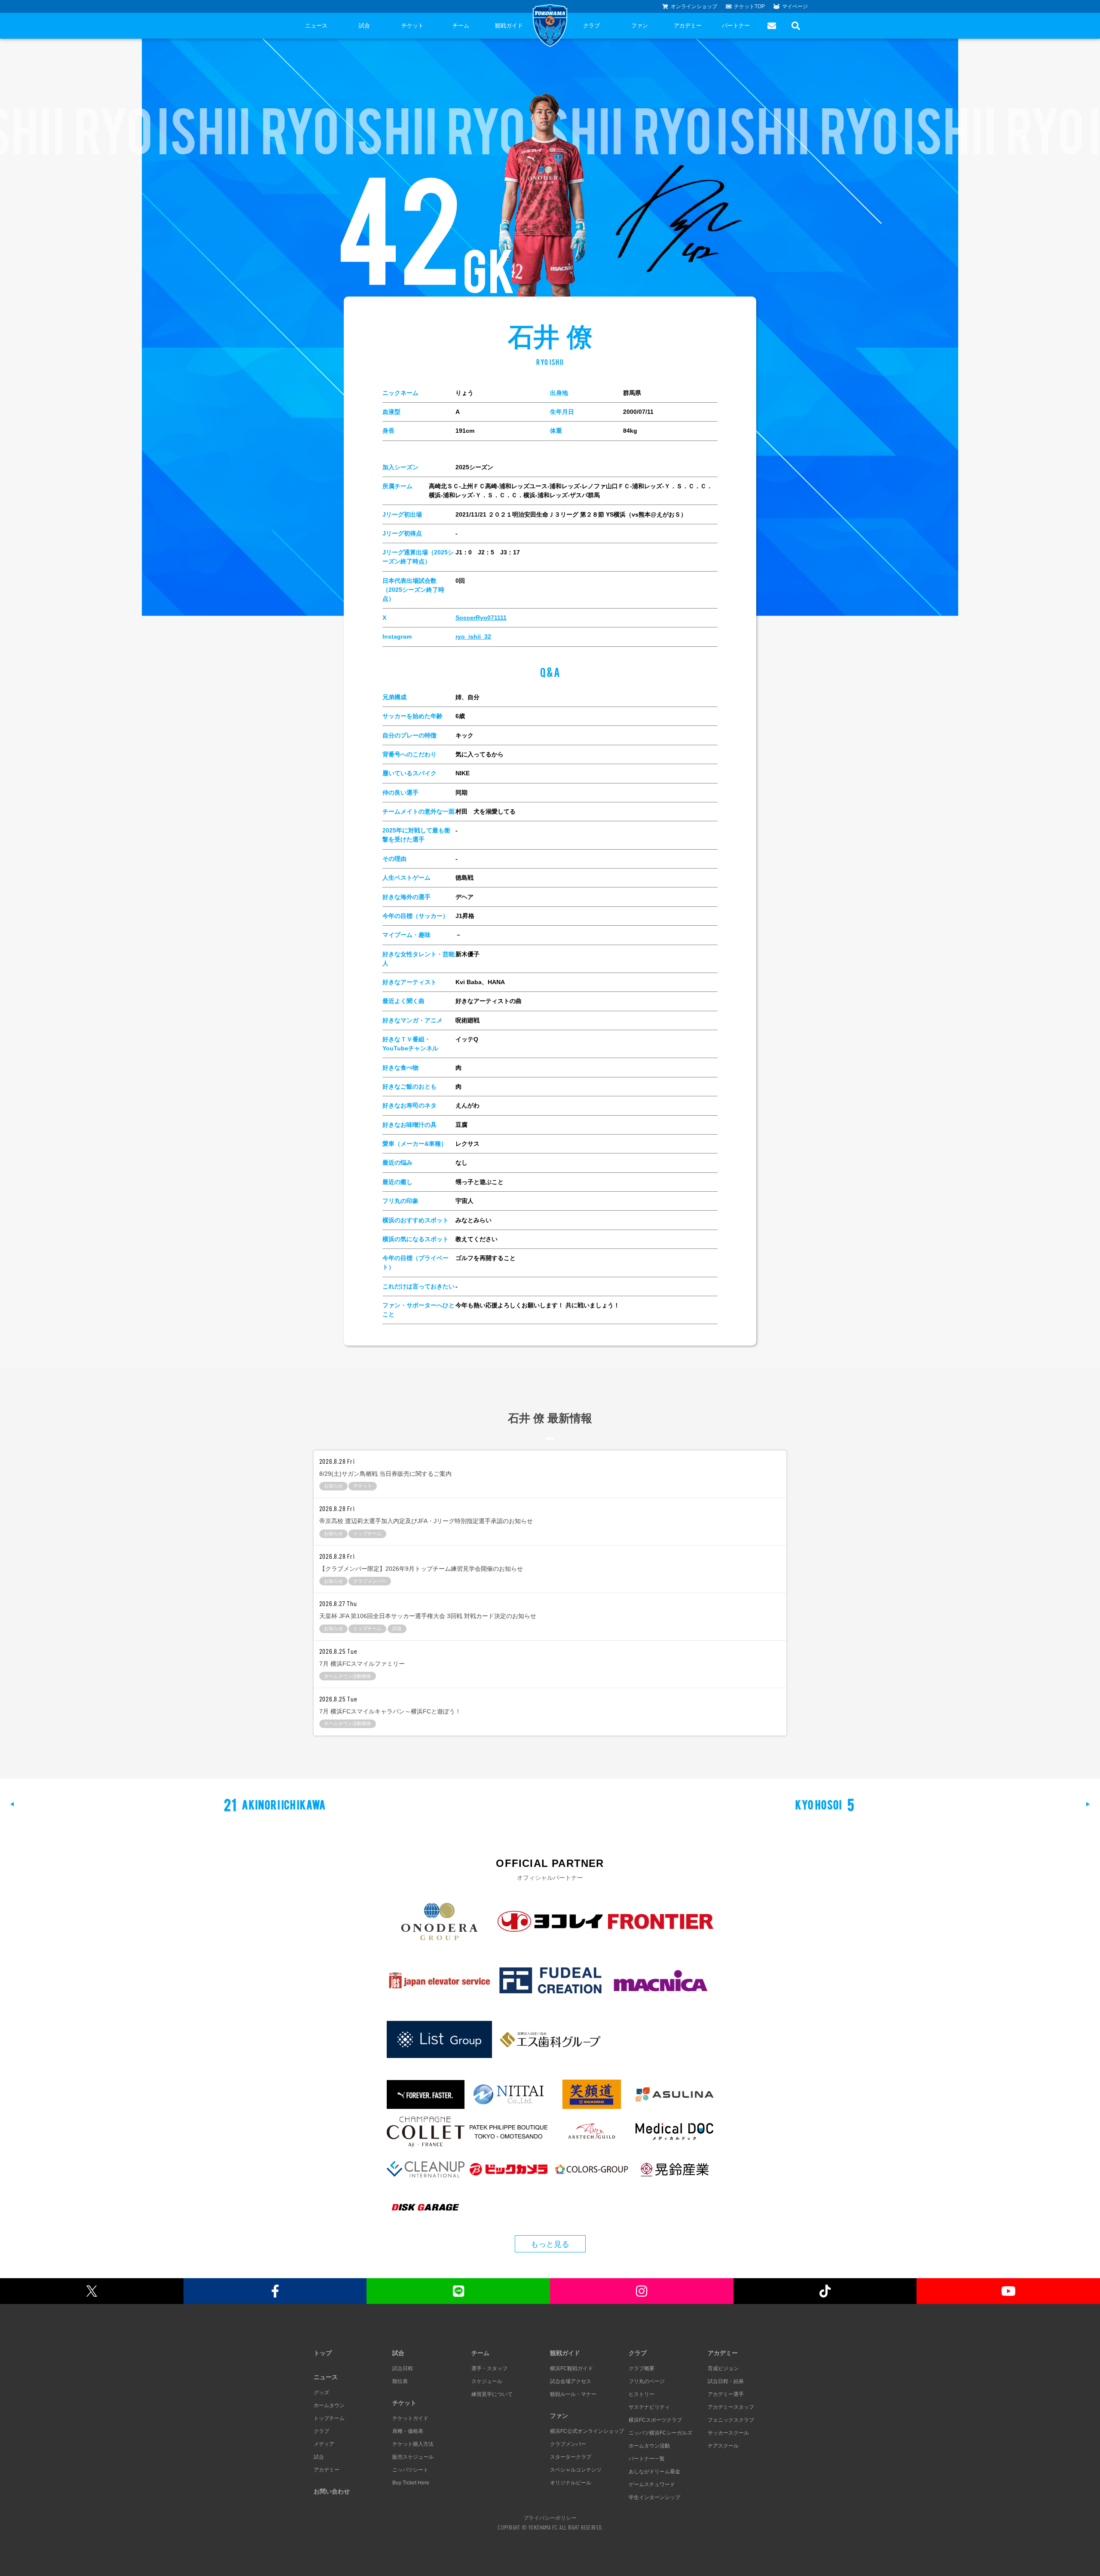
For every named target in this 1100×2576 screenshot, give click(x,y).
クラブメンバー (568, 2444)
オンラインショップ (694, 6)
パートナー (736, 26)
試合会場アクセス (571, 2381)
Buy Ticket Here (411, 2483)
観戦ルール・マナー (573, 2394)
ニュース (316, 26)
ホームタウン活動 (649, 2446)
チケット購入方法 (413, 2444)
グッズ (321, 2392)
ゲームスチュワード (652, 2484)
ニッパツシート (410, 2470)
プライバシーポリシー (550, 2518)
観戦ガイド (509, 26)
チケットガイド (410, 2418)
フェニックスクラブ (731, 2420)
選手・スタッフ (489, 2368)
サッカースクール (728, 2433)
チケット (412, 26)
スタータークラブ (571, 2457)
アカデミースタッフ (731, 2407)
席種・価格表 (408, 2431)
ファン (640, 26)
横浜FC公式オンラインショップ (587, 2431)
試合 (364, 26)
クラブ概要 (642, 2368)
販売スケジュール (413, 2457)
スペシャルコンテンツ (576, 2470)
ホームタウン (329, 2405)
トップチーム (329, 2418)
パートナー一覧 (647, 2459)
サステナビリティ (649, 2407)
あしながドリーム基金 (654, 2472)
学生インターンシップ (654, 2497)
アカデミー (688, 26)
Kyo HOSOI (825, 1804)
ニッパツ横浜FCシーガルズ (660, 2433)
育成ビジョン (723, 2368)
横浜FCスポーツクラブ (655, 2420)
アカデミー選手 (726, 2394)
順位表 (400, 2381)
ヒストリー (642, 2394)
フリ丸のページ (647, 2381)
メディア (324, 2444)
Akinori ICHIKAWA (275, 1804)
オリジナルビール (571, 2483)
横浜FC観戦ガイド (571, 2368)
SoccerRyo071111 (481, 618)
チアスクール (723, 2446)
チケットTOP (749, 6)
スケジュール (487, 2381)
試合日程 (403, 2368)
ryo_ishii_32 (473, 636)
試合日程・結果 (726, 2381)
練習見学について (492, 2394)
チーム (461, 26)
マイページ (795, 6)
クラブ (591, 26)
